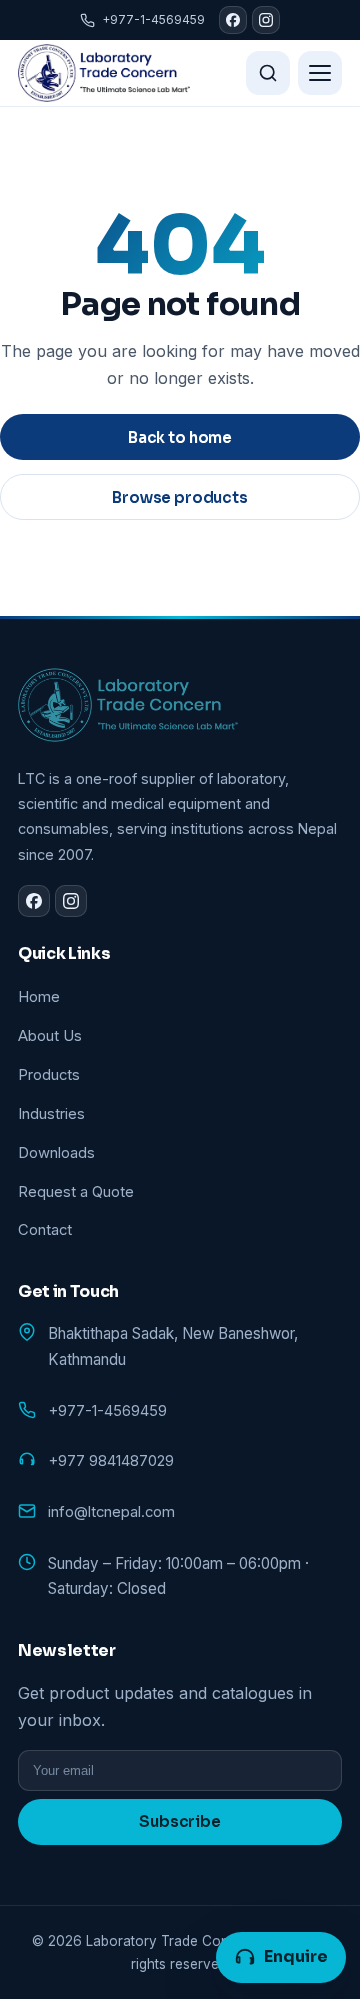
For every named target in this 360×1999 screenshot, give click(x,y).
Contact (45, 1230)
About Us (50, 1036)
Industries (51, 1114)
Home (39, 997)
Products (49, 1075)
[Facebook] (233, 20)
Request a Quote (76, 1192)
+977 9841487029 (111, 1461)
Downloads (56, 1153)
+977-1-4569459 (153, 19)
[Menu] (320, 73)
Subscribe (180, 1821)
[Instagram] (266, 20)
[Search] (268, 73)
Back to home (180, 437)
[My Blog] (104, 73)
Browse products (180, 497)
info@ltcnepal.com (111, 1512)
